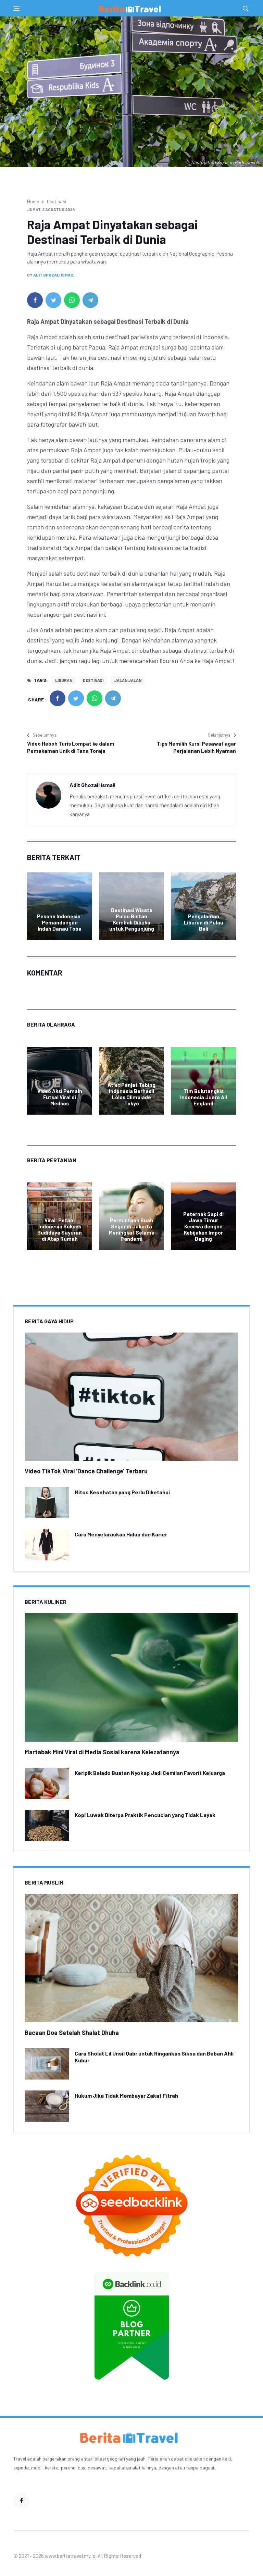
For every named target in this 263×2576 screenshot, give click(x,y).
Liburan (64, 680)
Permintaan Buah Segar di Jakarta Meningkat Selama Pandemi (132, 1229)
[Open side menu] (16, 8)
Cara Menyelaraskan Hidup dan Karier (121, 1534)
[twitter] (53, 300)
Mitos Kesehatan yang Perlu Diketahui (122, 1492)
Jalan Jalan (128, 680)
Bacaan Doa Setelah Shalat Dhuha (72, 2033)
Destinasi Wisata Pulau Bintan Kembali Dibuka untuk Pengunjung (132, 919)
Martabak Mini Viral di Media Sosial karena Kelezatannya (102, 1752)
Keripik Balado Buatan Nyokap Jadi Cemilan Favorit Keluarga (150, 1773)
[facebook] (35, 300)
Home (33, 201)
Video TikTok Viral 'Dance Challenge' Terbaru (86, 1471)
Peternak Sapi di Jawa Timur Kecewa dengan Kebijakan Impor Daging (203, 1226)
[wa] (72, 300)
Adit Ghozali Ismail (54, 275)
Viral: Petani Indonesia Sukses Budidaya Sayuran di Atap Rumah (60, 1229)
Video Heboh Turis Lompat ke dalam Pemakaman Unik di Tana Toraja (71, 747)
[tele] (90, 300)
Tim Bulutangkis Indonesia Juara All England (204, 1097)
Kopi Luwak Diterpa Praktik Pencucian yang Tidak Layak (145, 1815)
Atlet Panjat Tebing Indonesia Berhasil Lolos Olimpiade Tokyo (131, 1094)
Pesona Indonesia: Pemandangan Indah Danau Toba (60, 922)
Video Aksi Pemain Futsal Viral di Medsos (60, 1097)
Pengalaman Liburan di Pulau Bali (204, 922)
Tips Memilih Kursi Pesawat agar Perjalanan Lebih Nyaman (196, 747)
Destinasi (57, 201)
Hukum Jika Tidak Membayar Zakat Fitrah (126, 2095)
